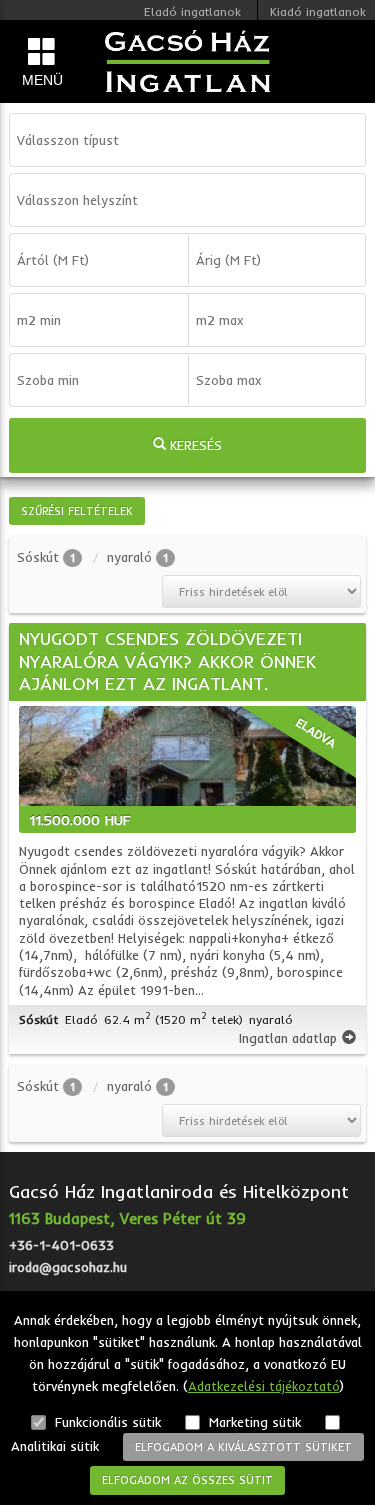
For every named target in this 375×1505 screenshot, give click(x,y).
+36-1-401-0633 (61, 1245)
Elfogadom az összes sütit (187, 1480)
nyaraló (129, 557)
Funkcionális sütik (106, 1422)
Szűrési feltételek (77, 511)
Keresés (194, 445)
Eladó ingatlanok (192, 11)
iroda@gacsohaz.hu (68, 1267)
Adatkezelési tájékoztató (264, 1386)
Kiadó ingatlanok (318, 11)
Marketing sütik (253, 1422)
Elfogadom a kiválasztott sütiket (243, 1447)
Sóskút (38, 557)
